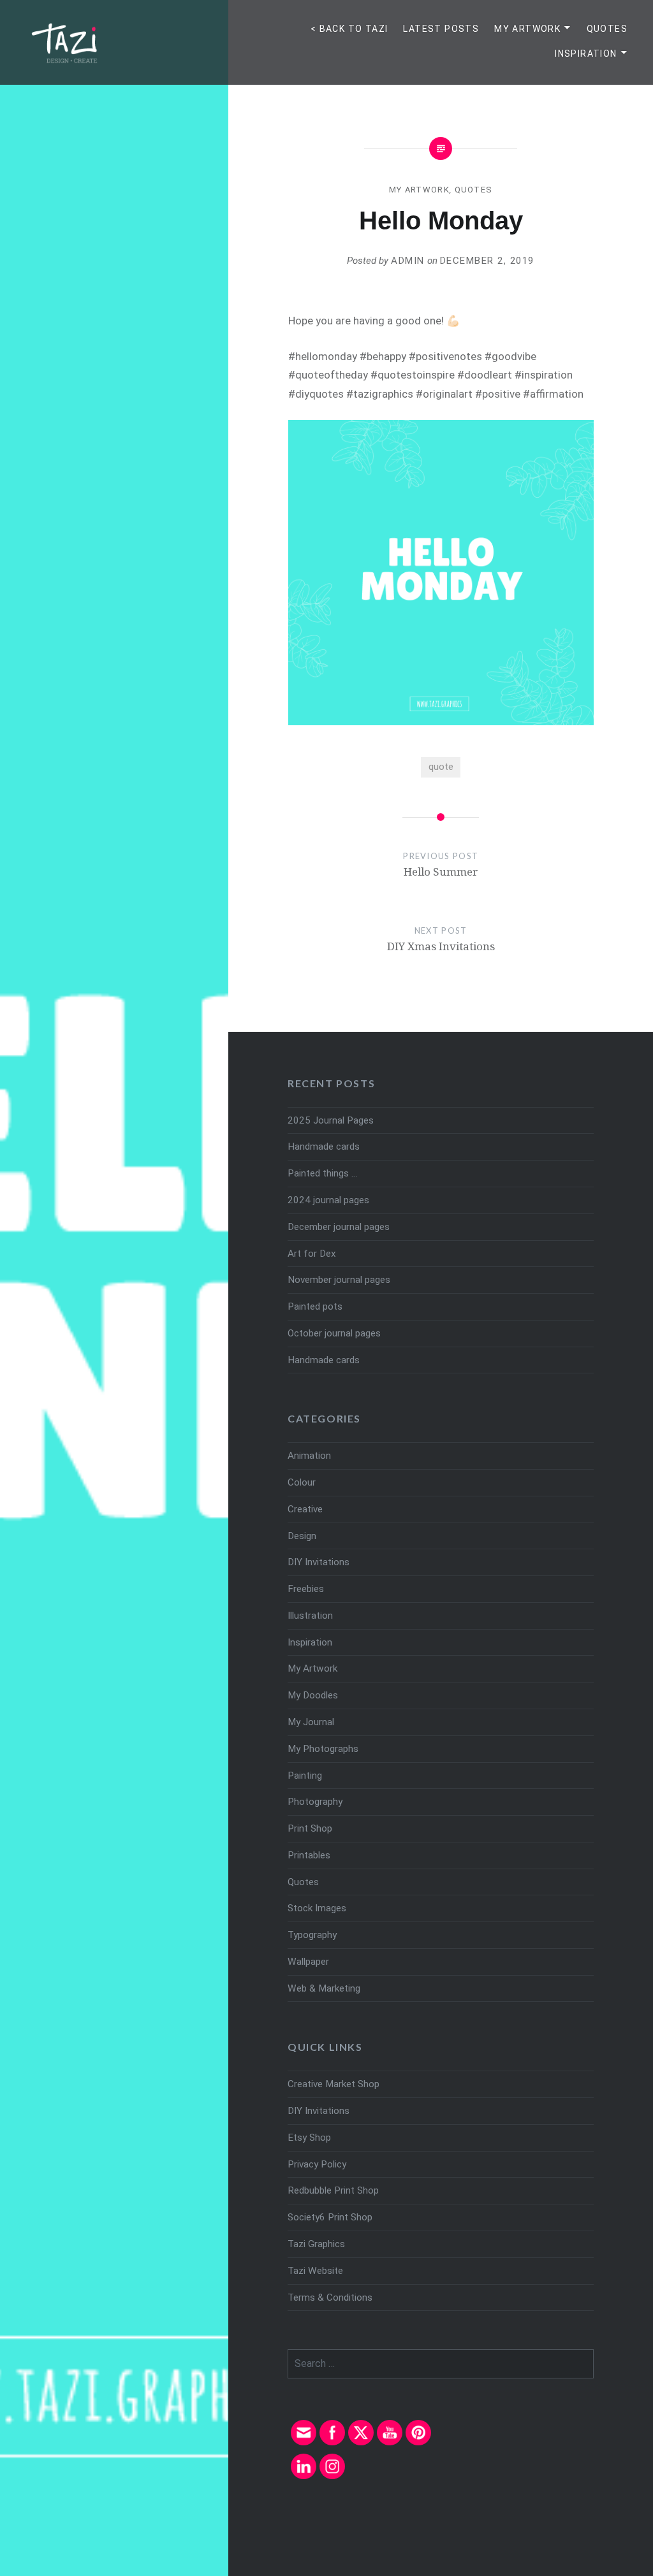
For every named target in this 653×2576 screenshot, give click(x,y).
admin (408, 261)
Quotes (607, 29)
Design (302, 1536)
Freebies (306, 1589)
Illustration (310, 1616)
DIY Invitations (319, 1562)
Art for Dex (312, 1254)
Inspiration (586, 54)
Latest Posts (441, 29)
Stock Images (317, 1908)
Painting (305, 1776)
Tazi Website (315, 2271)
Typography (312, 1935)
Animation (309, 1456)
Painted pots (315, 1306)
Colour (302, 1482)
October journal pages (334, 1333)
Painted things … (323, 1173)
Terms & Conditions (330, 2297)
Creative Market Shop (334, 2084)
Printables (309, 1855)
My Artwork (527, 29)
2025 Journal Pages (331, 1120)
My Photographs (323, 1749)
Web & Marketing (324, 1988)
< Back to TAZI (349, 29)
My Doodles (313, 1695)
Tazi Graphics (316, 2244)
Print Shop (310, 1828)
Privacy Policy (317, 2164)
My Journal (311, 1722)
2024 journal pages (328, 1200)
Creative (305, 1509)
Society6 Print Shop (330, 2217)
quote (441, 767)
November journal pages (339, 1280)
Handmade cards (324, 1147)
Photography (315, 1802)
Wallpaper (308, 1962)
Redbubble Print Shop (333, 2190)
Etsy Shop (309, 2138)
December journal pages (339, 1227)
